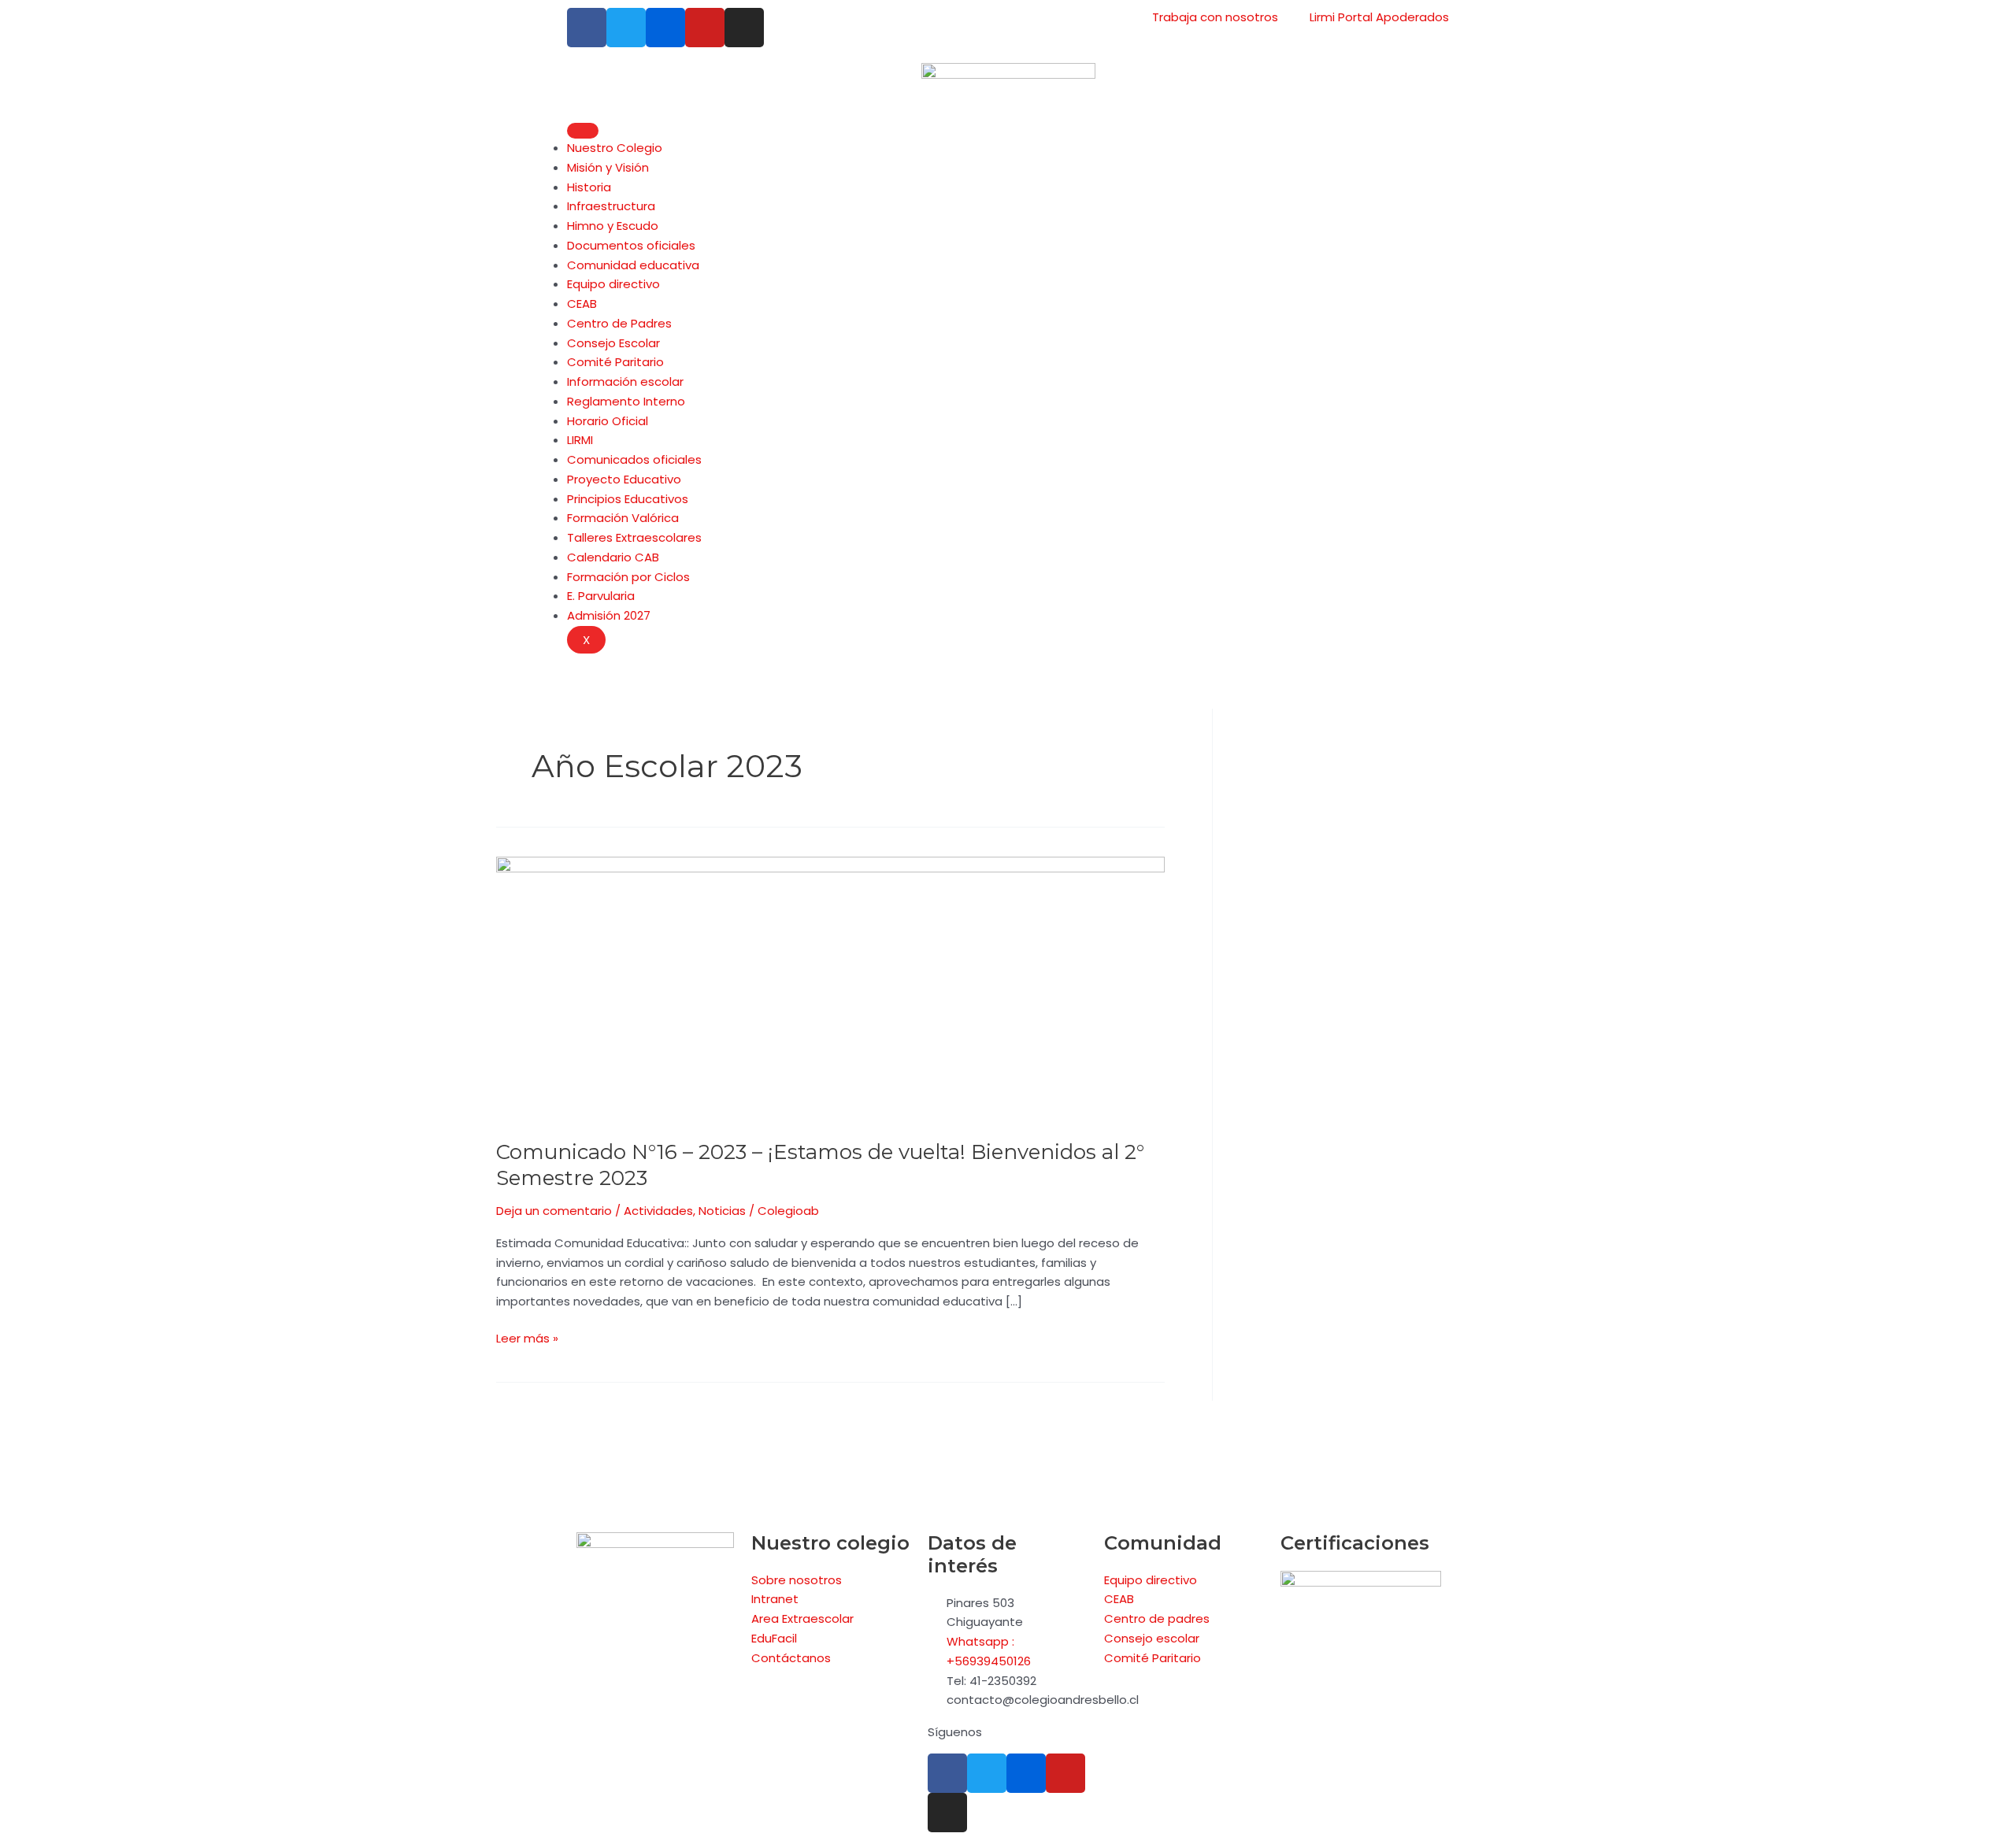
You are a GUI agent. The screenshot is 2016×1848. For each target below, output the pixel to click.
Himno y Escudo (613, 226)
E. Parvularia (601, 596)
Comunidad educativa (633, 265)
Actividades (658, 1211)
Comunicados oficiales (634, 459)
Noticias (722, 1211)
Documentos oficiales (631, 245)
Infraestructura (611, 206)
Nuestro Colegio (615, 148)
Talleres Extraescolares (634, 537)
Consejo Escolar (613, 343)
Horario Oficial (608, 421)
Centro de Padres (619, 323)
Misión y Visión (608, 167)
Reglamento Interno (626, 401)
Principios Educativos (628, 499)
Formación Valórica (623, 518)
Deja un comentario (554, 1211)
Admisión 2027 (609, 615)
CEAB (582, 304)
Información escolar (625, 381)
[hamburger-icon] (583, 131)
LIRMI (580, 440)
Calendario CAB (613, 557)
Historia (589, 187)
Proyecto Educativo (624, 479)
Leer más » (527, 1338)
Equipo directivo (613, 284)
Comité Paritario (615, 362)
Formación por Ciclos (628, 577)
